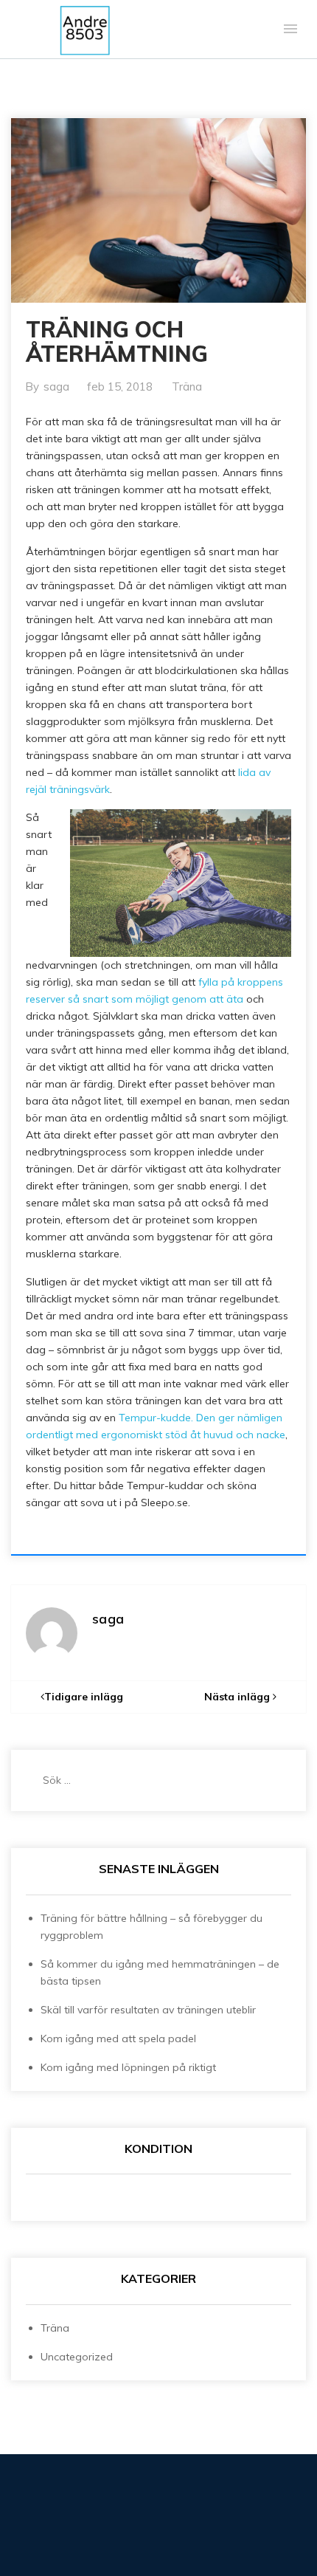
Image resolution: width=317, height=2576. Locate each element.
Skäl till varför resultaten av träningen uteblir (148, 2010)
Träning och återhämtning (117, 341)
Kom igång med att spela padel (118, 2039)
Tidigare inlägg (84, 1697)
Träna (187, 387)
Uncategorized (77, 2357)
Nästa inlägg (238, 1697)
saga (56, 387)
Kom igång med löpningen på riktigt (128, 2067)
